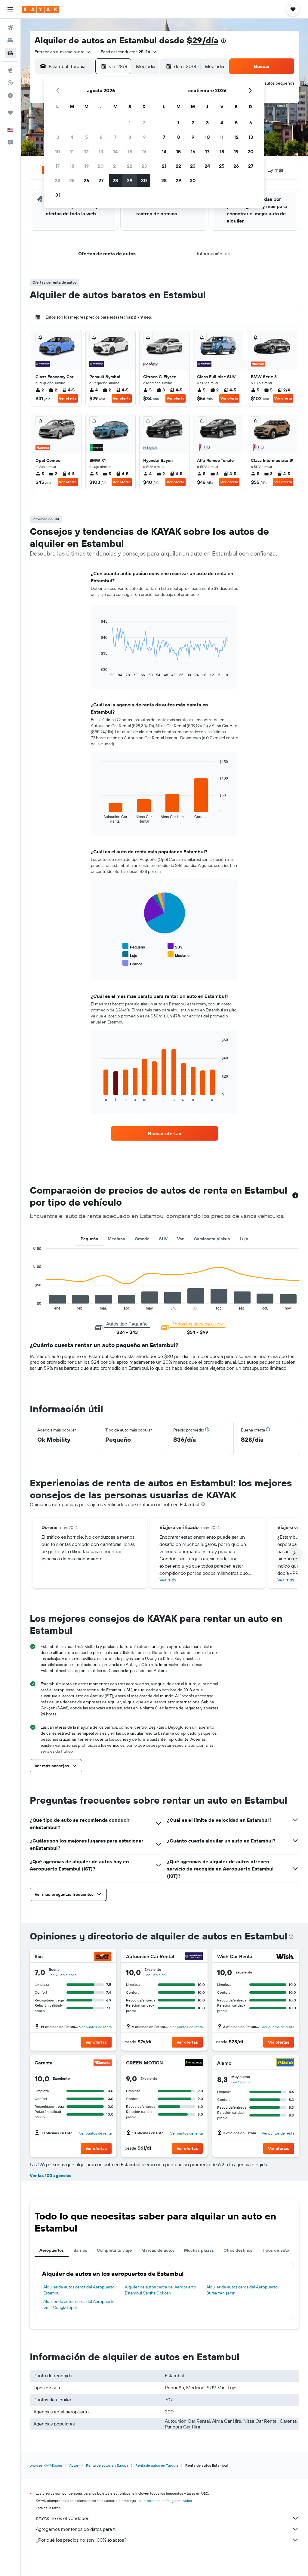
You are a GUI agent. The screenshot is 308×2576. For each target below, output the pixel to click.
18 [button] (72, 166)
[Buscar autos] (10, 53)
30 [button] (144, 180)
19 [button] (86, 166)
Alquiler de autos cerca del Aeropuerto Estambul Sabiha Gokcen (160, 2290)
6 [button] (101, 137)
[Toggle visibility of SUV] (175, 946)
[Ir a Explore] (10, 70)
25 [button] (72, 180)
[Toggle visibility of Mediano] (179, 955)
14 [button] (115, 151)
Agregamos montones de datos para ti (76, 2529)
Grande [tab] (142, 1239)
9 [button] (144, 137)
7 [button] (115, 137)
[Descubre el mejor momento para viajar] (10, 95)
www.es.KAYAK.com (46, 2465)
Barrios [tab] (80, 2250)
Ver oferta (68, 398)
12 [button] (86, 151)
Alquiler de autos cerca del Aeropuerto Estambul (79, 2290)
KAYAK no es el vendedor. (62, 2518)
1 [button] (130, 123)
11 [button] (72, 151)
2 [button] (144, 123)
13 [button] (101, 151)
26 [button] (86, 180)
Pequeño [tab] (89, 1239)
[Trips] (10, 113)
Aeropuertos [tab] (52, 2250)
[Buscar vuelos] (10, 28)
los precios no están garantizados (165, 2501)
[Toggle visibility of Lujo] (130, 955)
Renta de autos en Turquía (157, 2465)
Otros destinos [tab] (238, 2250)
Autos (74, 2465)
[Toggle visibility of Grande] (132, 963)
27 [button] (101, 180)
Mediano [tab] (116, 1239)
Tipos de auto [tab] (276, 2250)
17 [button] (57, 166)
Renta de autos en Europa (107, 2465)
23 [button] (144, 166)
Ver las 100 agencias (51, 2176)
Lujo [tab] (244, 1239)
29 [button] (130, 180)
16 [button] (144, 151)
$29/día (203, 40)
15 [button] (130, 151)
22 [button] (130, 166)
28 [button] (115, 180)
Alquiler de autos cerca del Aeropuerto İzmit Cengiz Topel (79, 2304)
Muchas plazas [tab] (199, 2250)
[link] (165, 1133)
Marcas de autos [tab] (158, 2250)
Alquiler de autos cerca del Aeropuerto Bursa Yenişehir (242, 2290)
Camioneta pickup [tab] (212, 1239)
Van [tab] (181, 1239)
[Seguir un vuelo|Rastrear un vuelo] (10, 83)
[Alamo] (285, 2063)
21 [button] (115, 166)
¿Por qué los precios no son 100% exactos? (81, 2540)
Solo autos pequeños (275, 83)
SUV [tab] (163, 1239)
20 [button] (101, 166)
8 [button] (130, 137)
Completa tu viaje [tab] (114, 2250)
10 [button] (58, 151)
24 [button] (57, 180)
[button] (10, 9)
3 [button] (58, 137)
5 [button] (86, 137)
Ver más (168, 1580)
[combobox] (63, 52)
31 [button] (58, 195)
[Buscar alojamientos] (10, 40)
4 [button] (72, 137)
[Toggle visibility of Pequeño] (134, 946)
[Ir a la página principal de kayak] (40, 9)
